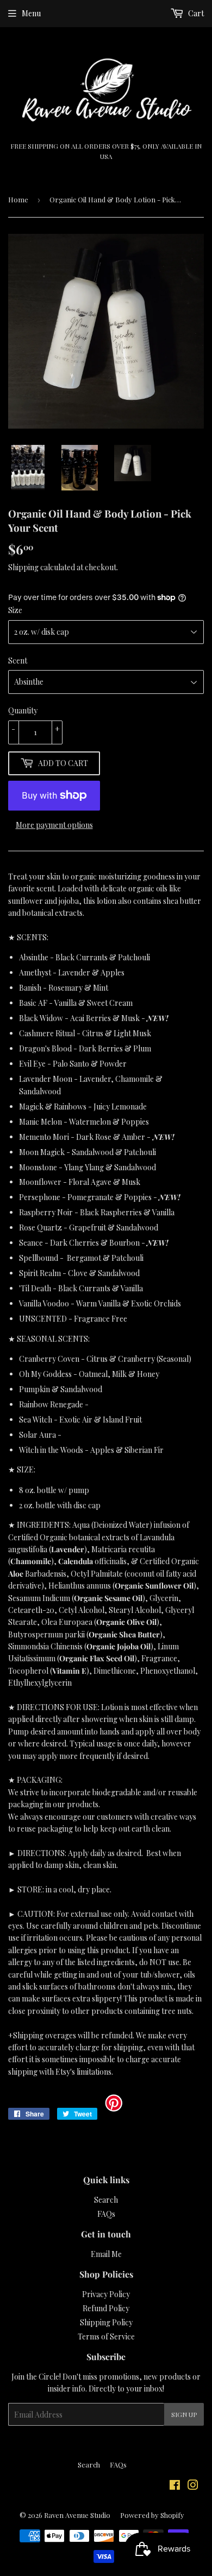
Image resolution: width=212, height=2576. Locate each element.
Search (106, 2200)
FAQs (106, 2214)
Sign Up (184, 2414)
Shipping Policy (106, 2322)
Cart (195, 13)
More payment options (54, 825)
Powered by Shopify (152, 2515)
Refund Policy (106, 2308)
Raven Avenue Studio (77, 2515)
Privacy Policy (106, 2294)
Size (15, 610)
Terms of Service (106, 2336)
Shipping (23, 567)
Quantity (23, 710)
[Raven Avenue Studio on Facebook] (175, 2486)
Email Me (106, 2254)
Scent (18, 661)
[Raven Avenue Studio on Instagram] (193, 2486)
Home (18, 199)
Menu (31, 13)
